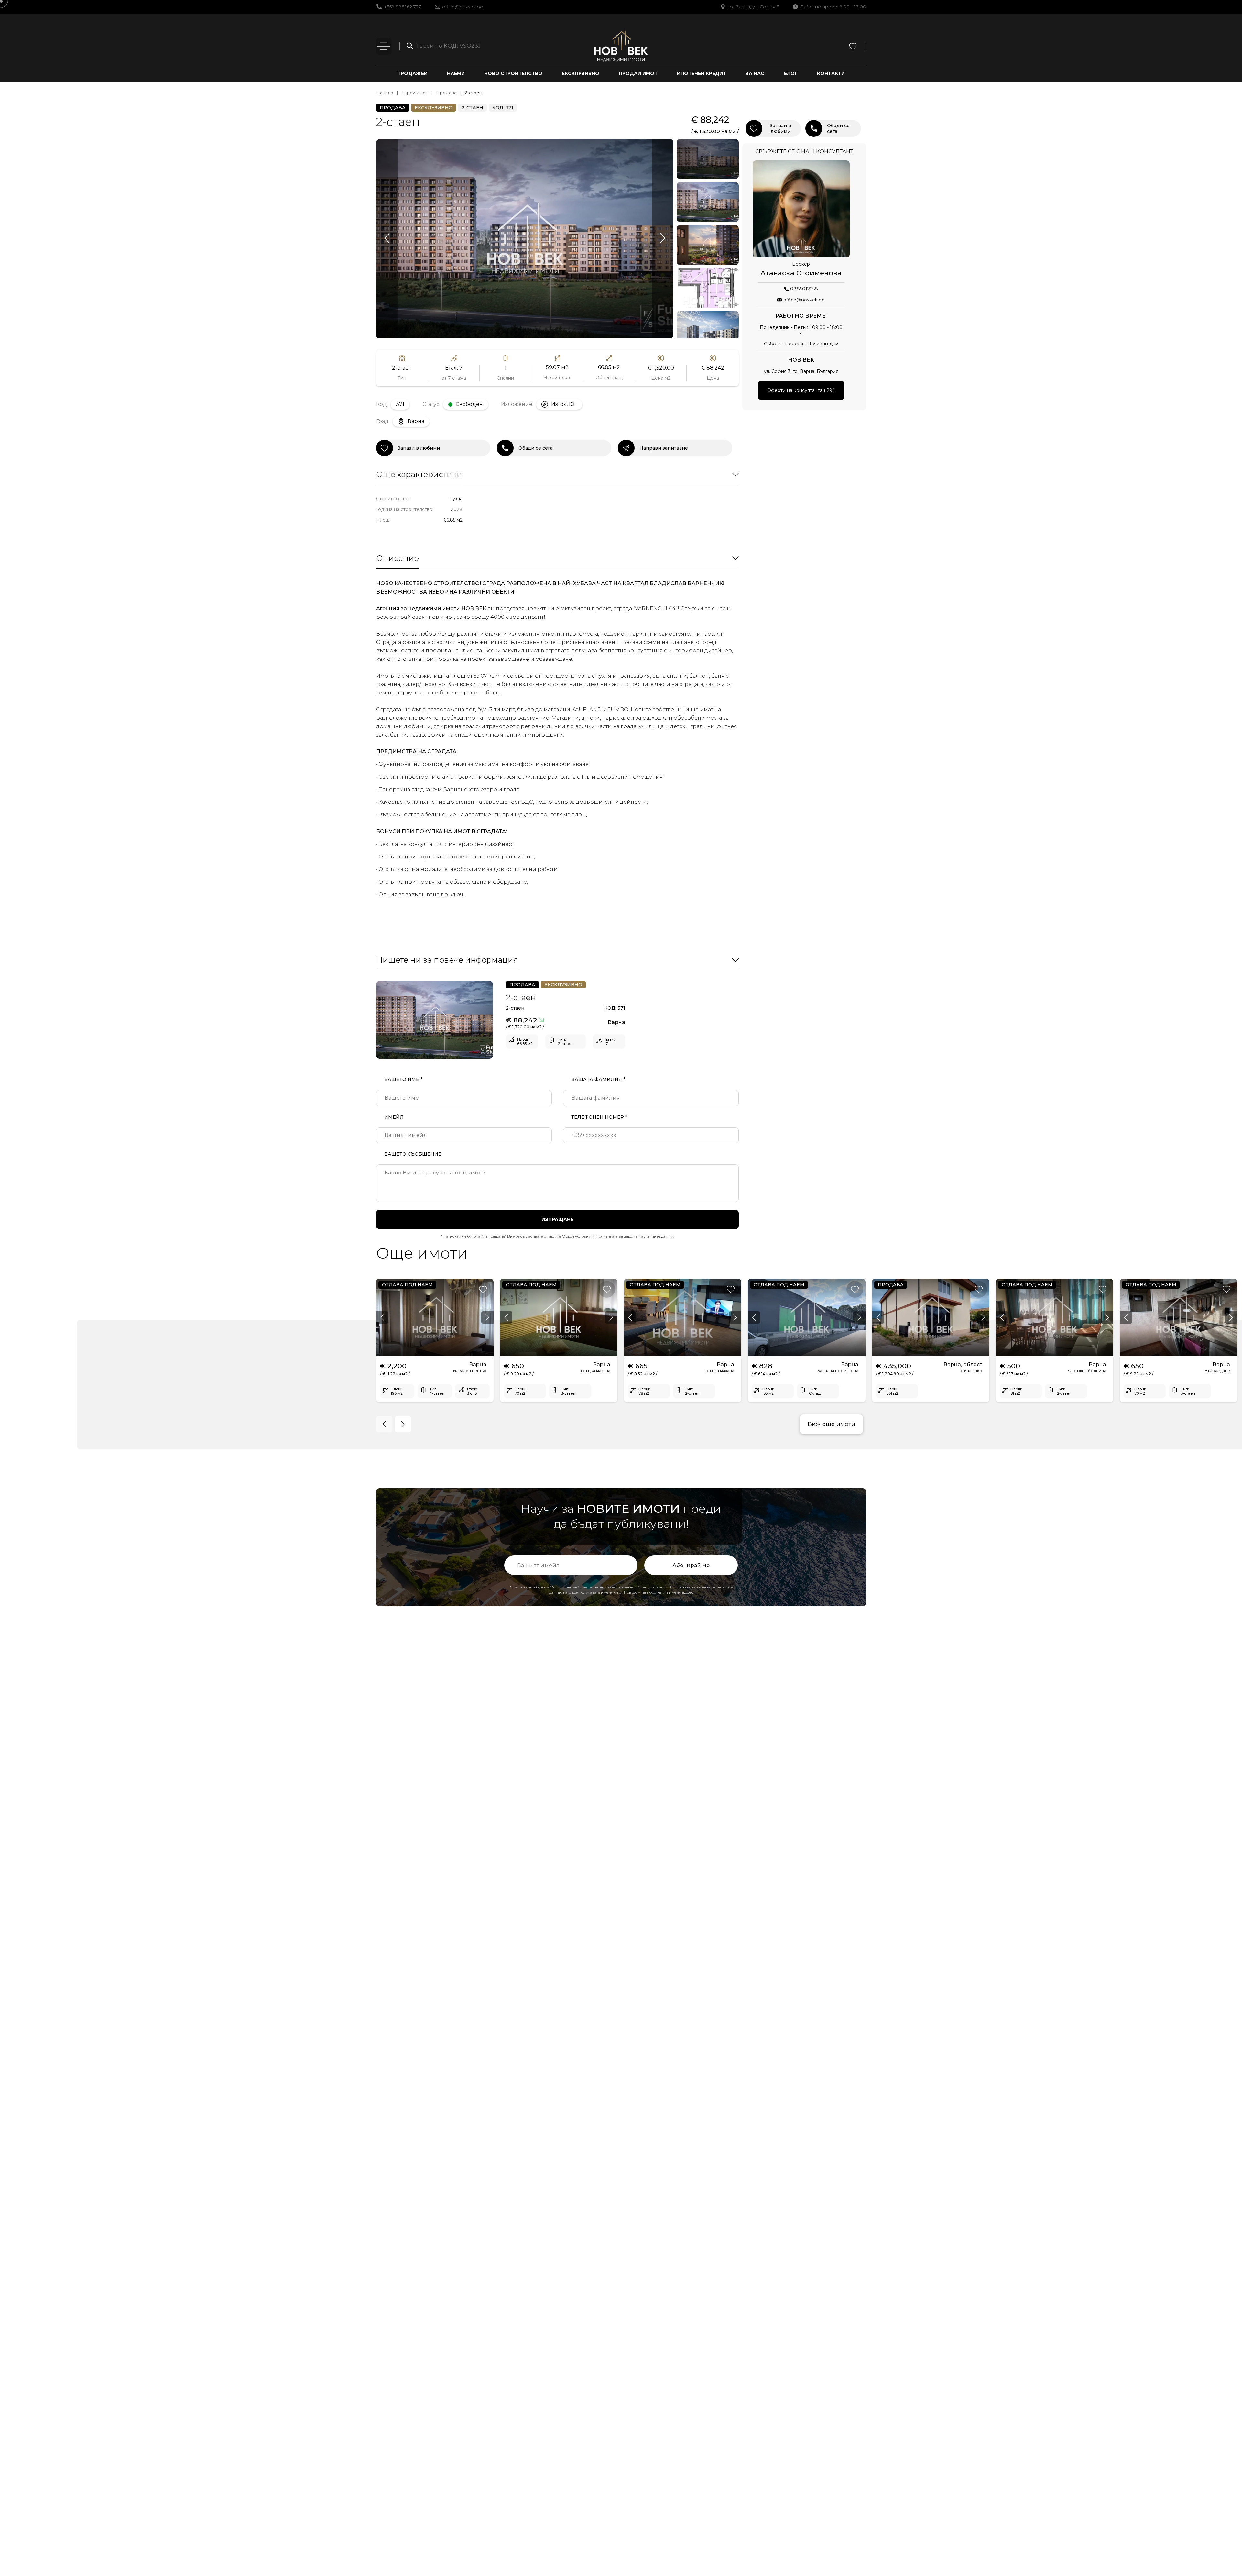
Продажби (412, 73)
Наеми (456, 73)
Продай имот (638, 73)
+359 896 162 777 (403, 7)
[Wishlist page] (853, 46)
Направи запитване (664, 448)
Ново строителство (513, 73)
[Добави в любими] (483, 1289)
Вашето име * (403, 1079)
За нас (755, 73)
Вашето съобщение (413, 1154)
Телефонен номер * (599, 1117)
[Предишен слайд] (387, 239)
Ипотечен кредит (702, 73)
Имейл (394, 1117)
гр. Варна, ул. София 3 (753, 7)
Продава (446, 93)
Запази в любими (419, 448)
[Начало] (621, 46)
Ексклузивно (581, 73)
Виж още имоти (831, 1424)
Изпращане (557, 1219)
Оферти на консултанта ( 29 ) (801, 390)
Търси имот (415, 93)
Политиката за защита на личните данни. (635, 1236)
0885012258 (804, 289)
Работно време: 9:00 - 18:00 (833, 7)
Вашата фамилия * (598, 1079)
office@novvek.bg (463, 7)
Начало (385, 93)
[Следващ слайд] (663, 239)
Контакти (831, 73)
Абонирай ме (691, 1565)
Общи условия (577, 1236)
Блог (791, 73)
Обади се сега (536, 448)
